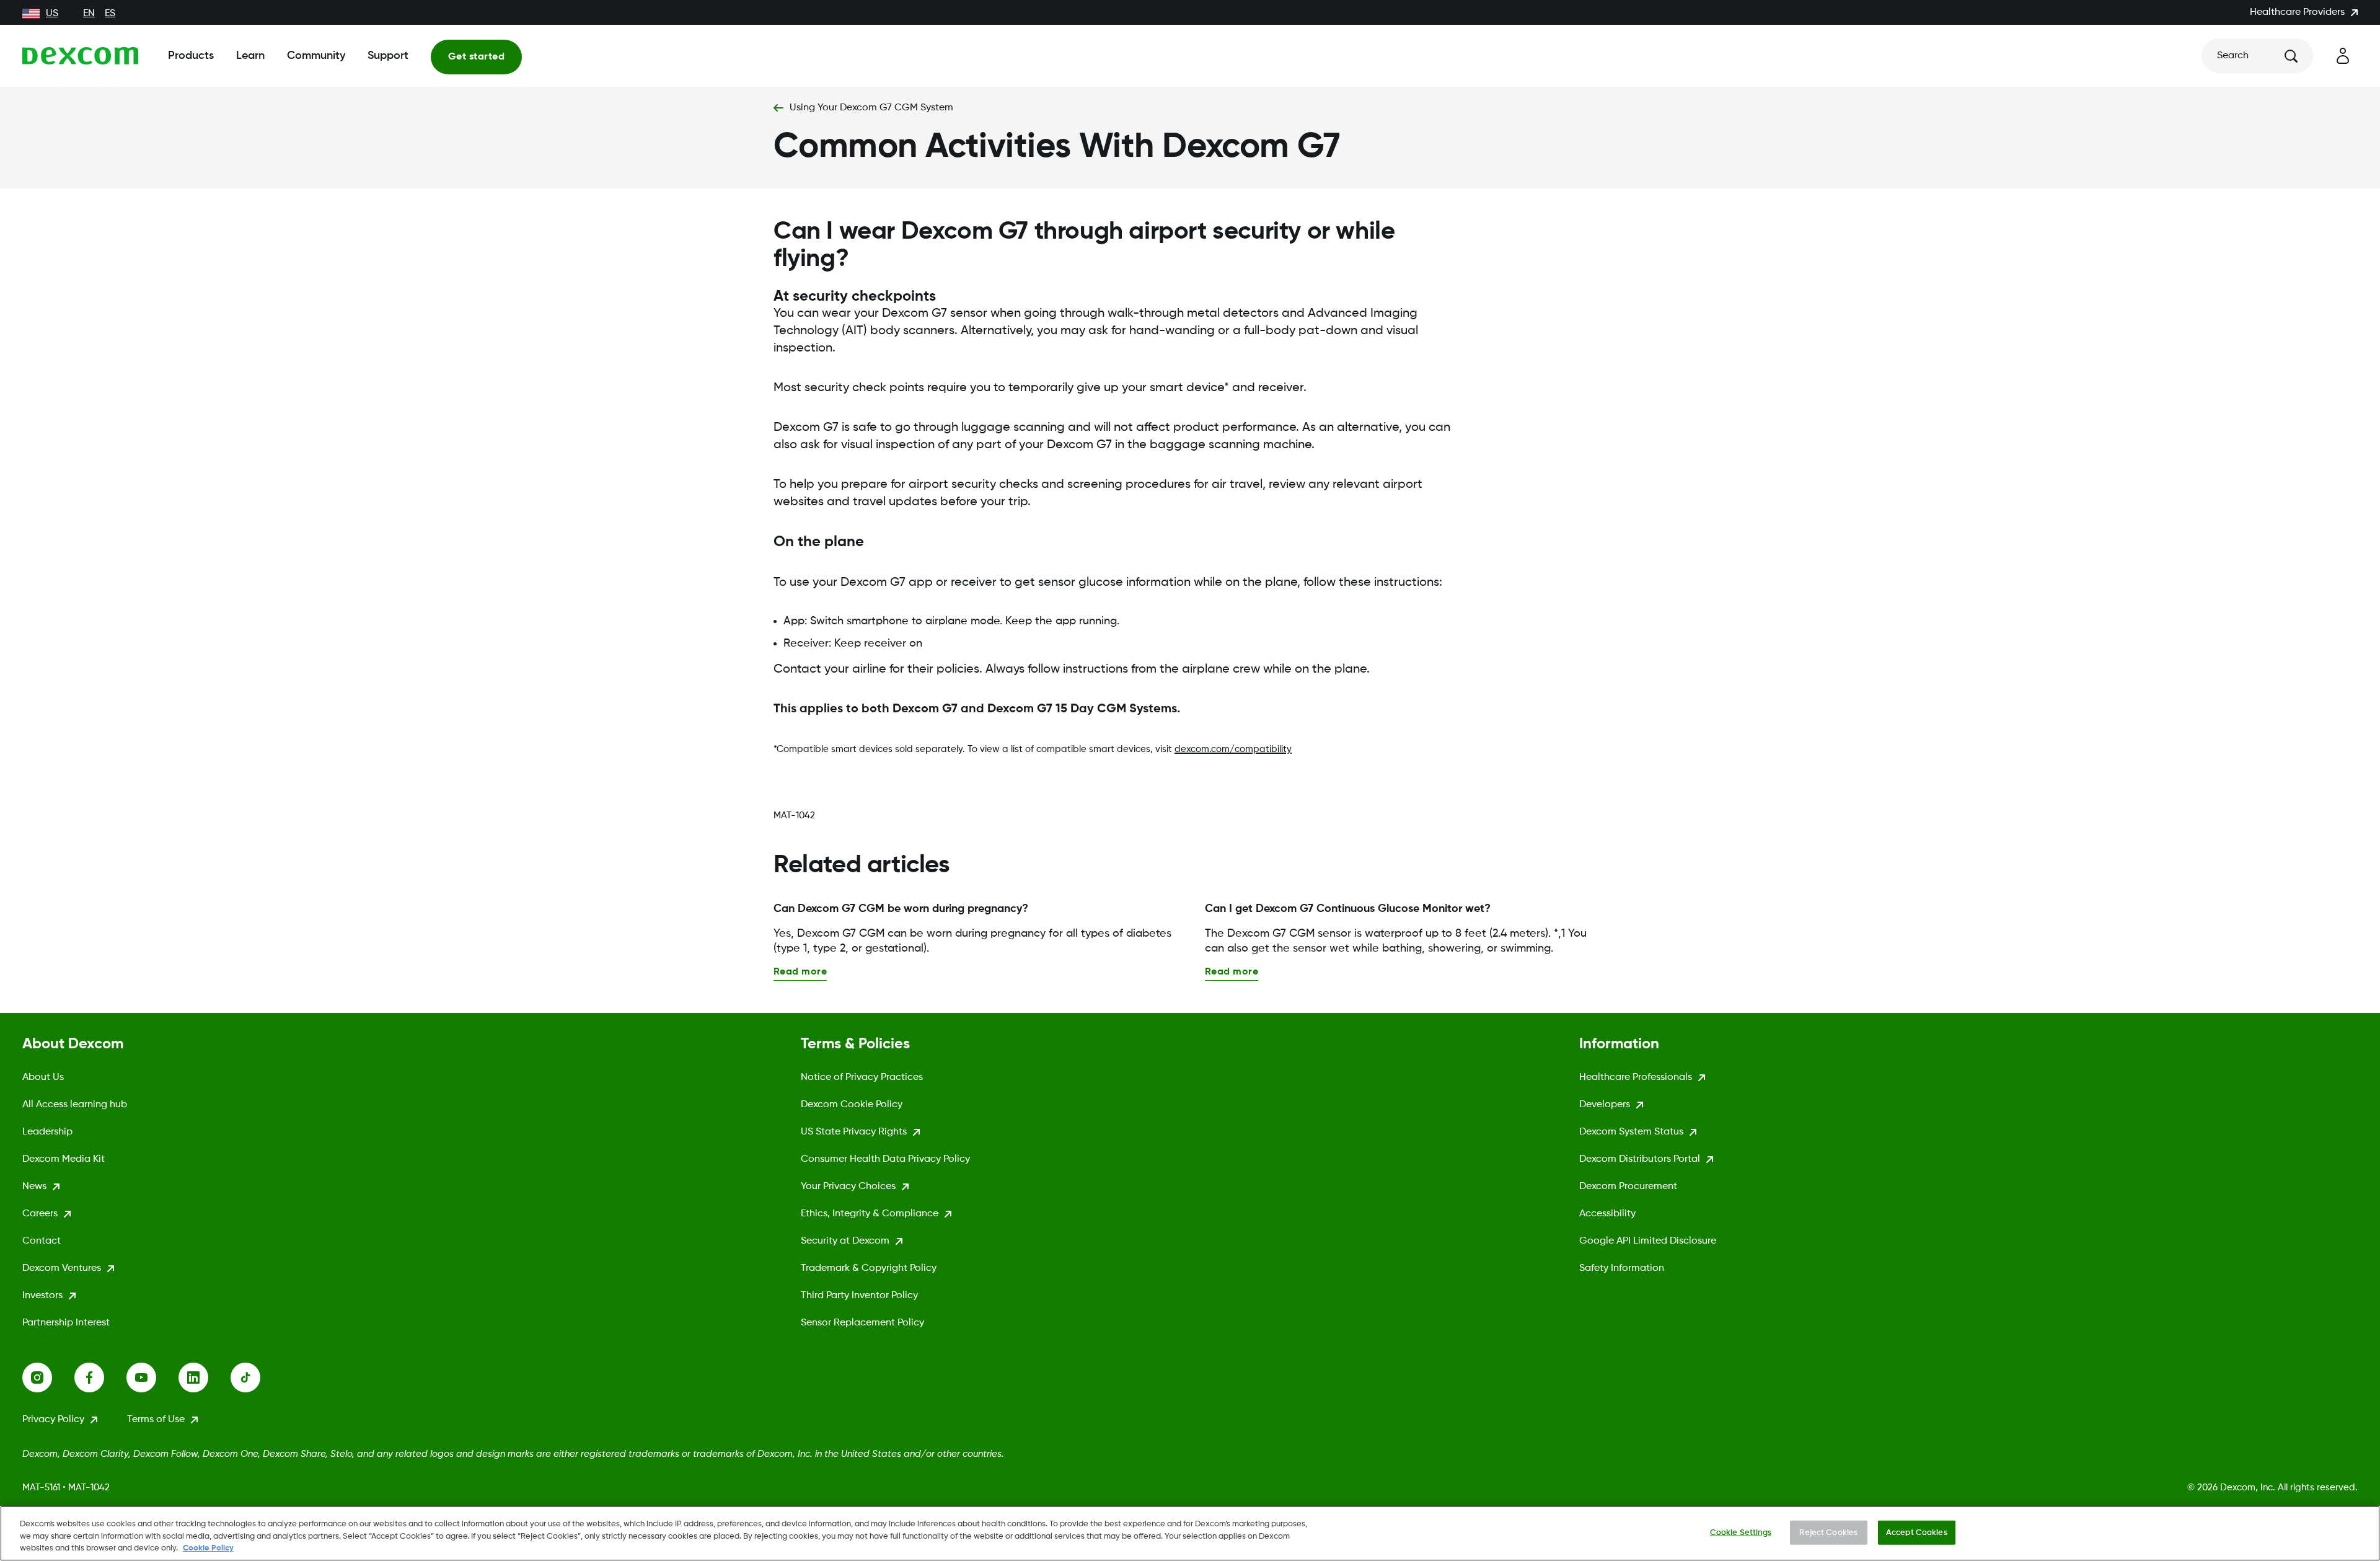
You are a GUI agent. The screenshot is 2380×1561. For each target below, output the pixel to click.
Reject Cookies (1828, 1532)
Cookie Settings (1741, 1532)
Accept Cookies (1917, 1532)
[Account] (2343, 56)
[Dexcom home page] (80, 56)
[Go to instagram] (48, 1377)
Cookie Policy (208, 1548)
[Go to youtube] (152, 1377)
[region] (1190, 1533)
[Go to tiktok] (257, 1377)
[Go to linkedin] (205, 1377)
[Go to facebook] (100, 1377)
